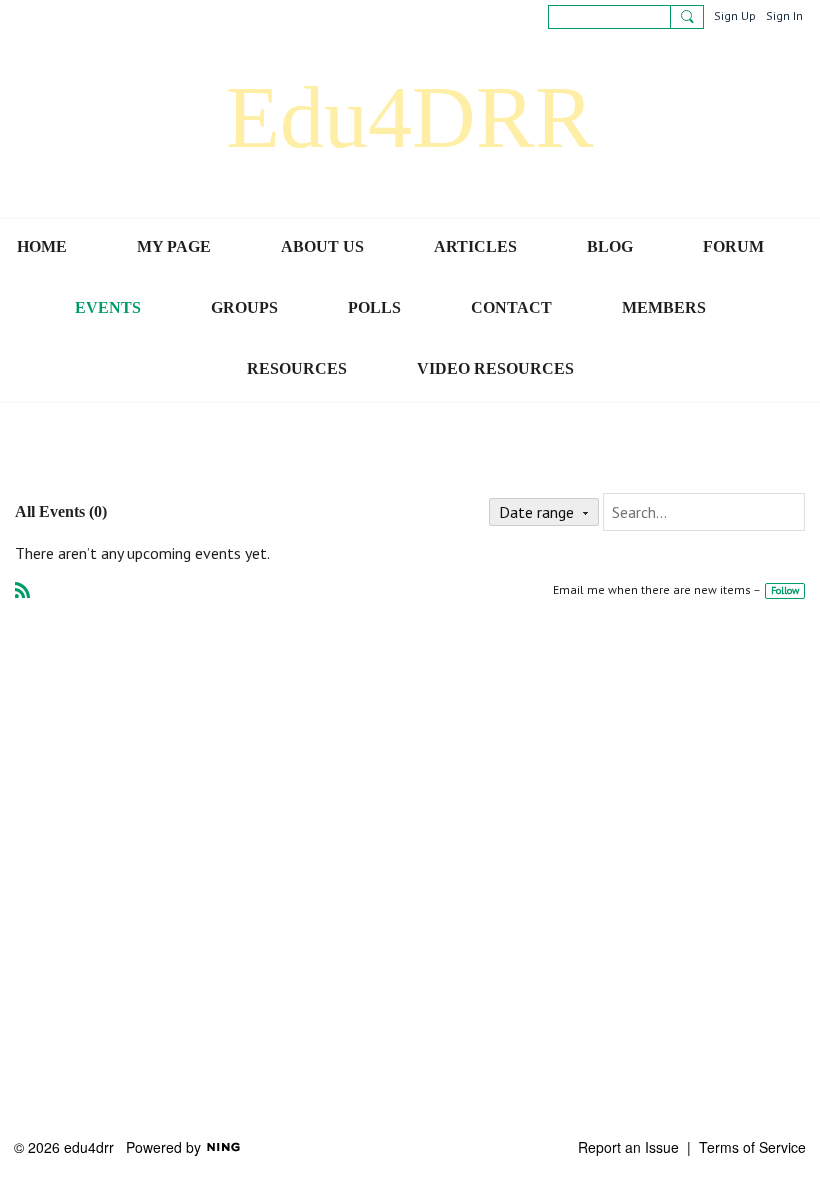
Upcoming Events (92, 458)
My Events (233, 458)
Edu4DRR (410, 117)
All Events (19, 458)
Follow (785, 590)
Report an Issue (628, 1147)
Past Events (168, 458)
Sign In (784, 15)
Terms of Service (752, 1147)
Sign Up (735, 15)
